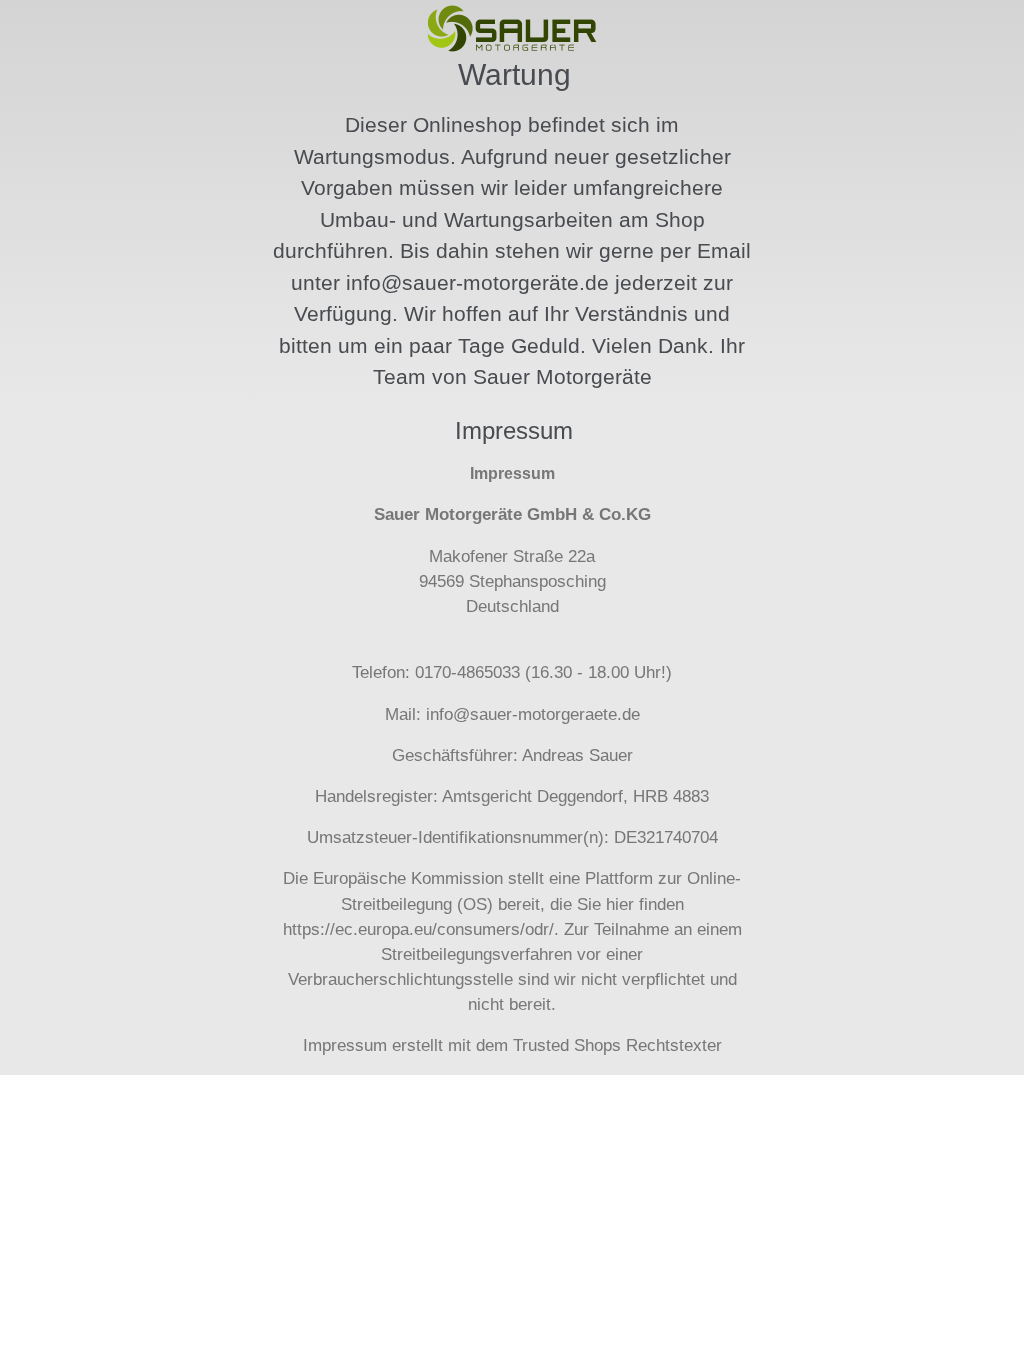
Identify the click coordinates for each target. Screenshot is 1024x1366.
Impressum (345, 1045)
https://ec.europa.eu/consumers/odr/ (418, 929)
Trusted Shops (567, 1045)
